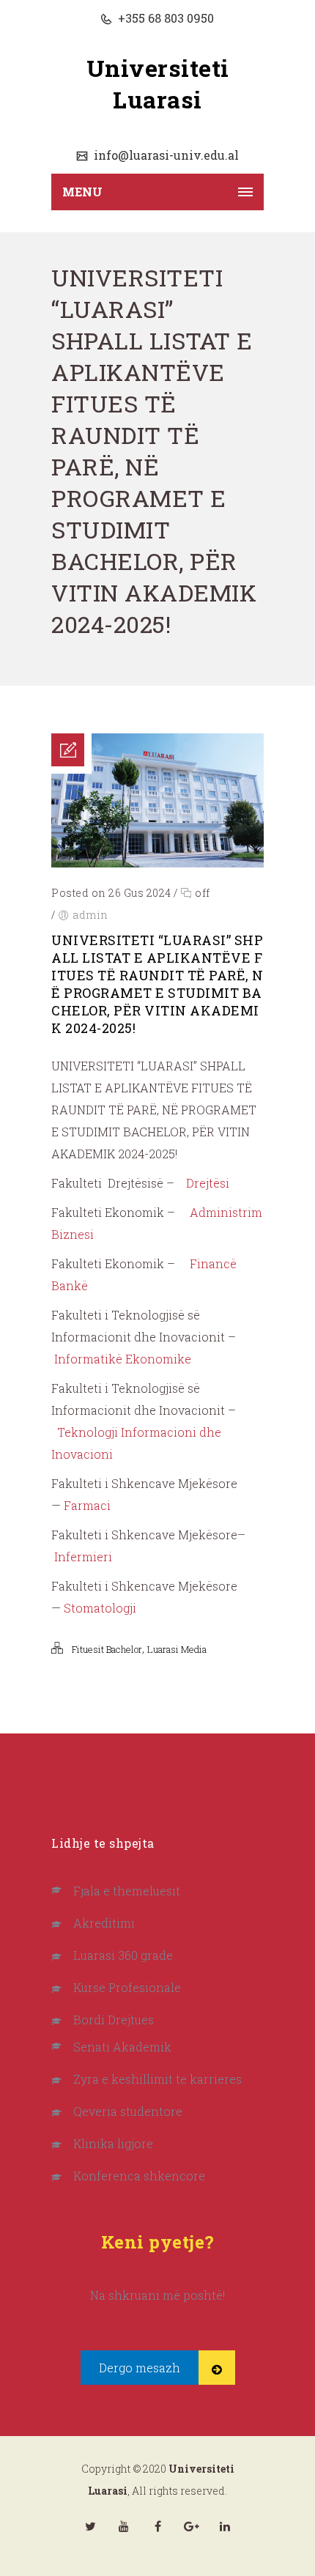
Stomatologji (100, 1608)
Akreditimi (104, 1923)
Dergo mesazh (140, 2368)
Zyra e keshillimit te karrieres (157, 2079)
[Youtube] (124, 2526)
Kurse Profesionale (127, 1987)
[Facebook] (157, 2526)
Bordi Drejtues (114, 2020)
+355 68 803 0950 (164, 18)
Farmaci (87, 1505)
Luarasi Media (177, 1649)
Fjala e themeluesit (127, 1891)
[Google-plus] (191, 2526)
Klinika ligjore (113, 2143)
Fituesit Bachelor (107, 1649)
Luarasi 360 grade (123, 1955)
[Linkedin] (225, 2526)
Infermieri (83, 1557)
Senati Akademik (122, 2047)
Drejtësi (208, 1183)
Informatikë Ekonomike (123, 1359)
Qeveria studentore (128, 2111)
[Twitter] (90, 2526)
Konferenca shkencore (139, 2176)
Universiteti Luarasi (158, 84)
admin (90, 915)
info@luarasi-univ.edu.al (165, 155)
